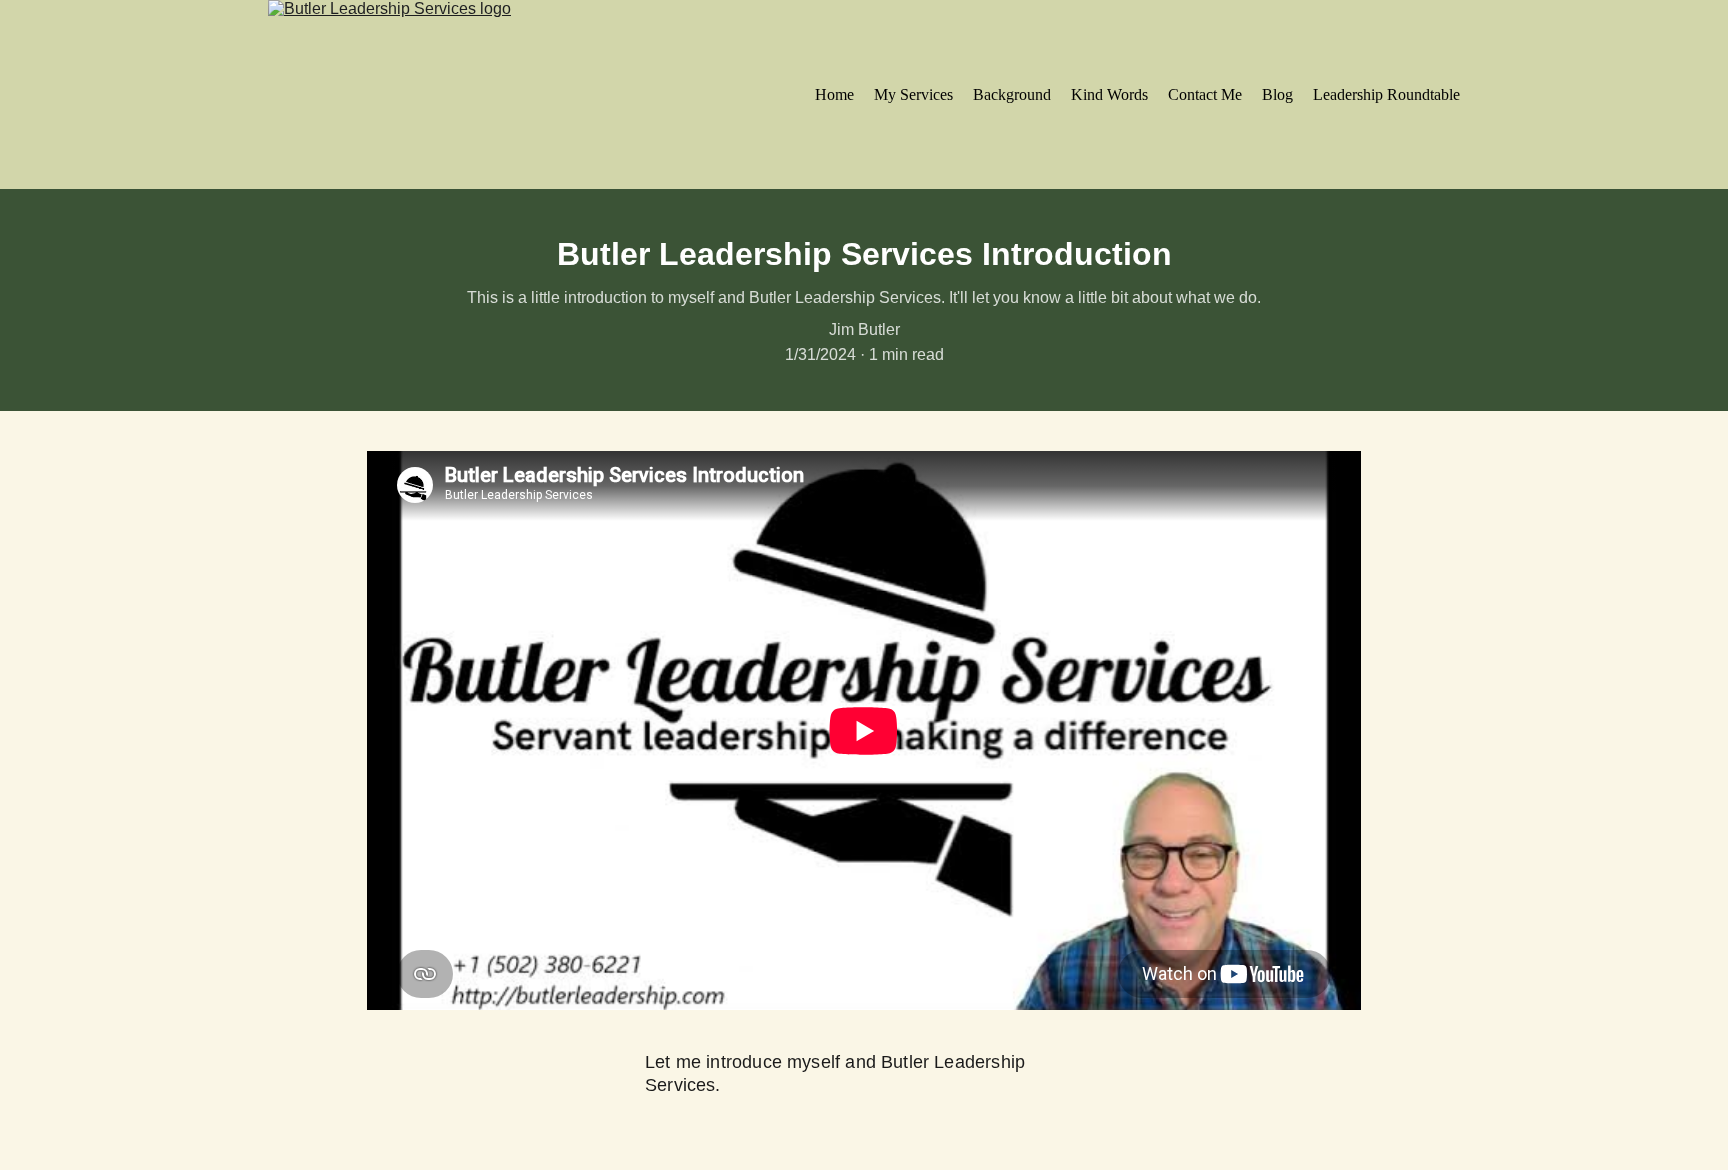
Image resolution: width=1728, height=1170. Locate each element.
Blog (1277, 94)
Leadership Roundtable (1386, 94)
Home (834, 94)
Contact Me (1205, 94)
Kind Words (1109, 94)
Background (1012, 94)
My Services (913, 94)
